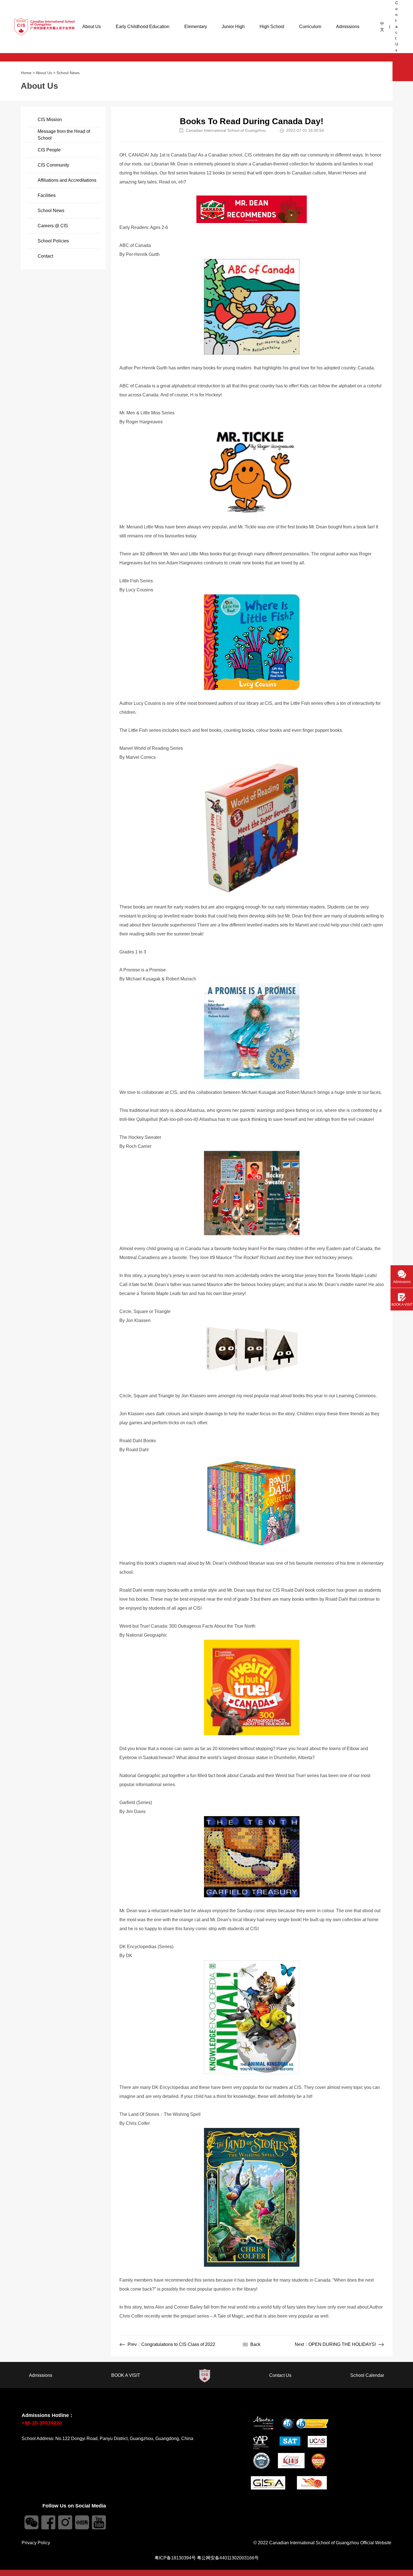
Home (26, 73)
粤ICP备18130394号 (175, 2558)
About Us (92, 27)
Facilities (47, 195)
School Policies (53, 241)
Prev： (171, 2344)
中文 (382, 27)
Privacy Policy (36, 2543)
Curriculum (310, 27)
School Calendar (367, 2375)
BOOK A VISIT (126, 2375)
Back (255, 2344)
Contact (45, 256)
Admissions (348, 27)
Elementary (196, 27)
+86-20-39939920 (42, 2423)
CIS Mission (50, 120)
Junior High (233, 27)
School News (68, 73)
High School (272, 27)
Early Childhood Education (143, 27)
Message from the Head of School (64, 135)
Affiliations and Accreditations (67, 180)
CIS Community (53, 165)
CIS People (49, 150)
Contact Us (397, 26)
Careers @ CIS (53, 226)
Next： (335, 2344)
